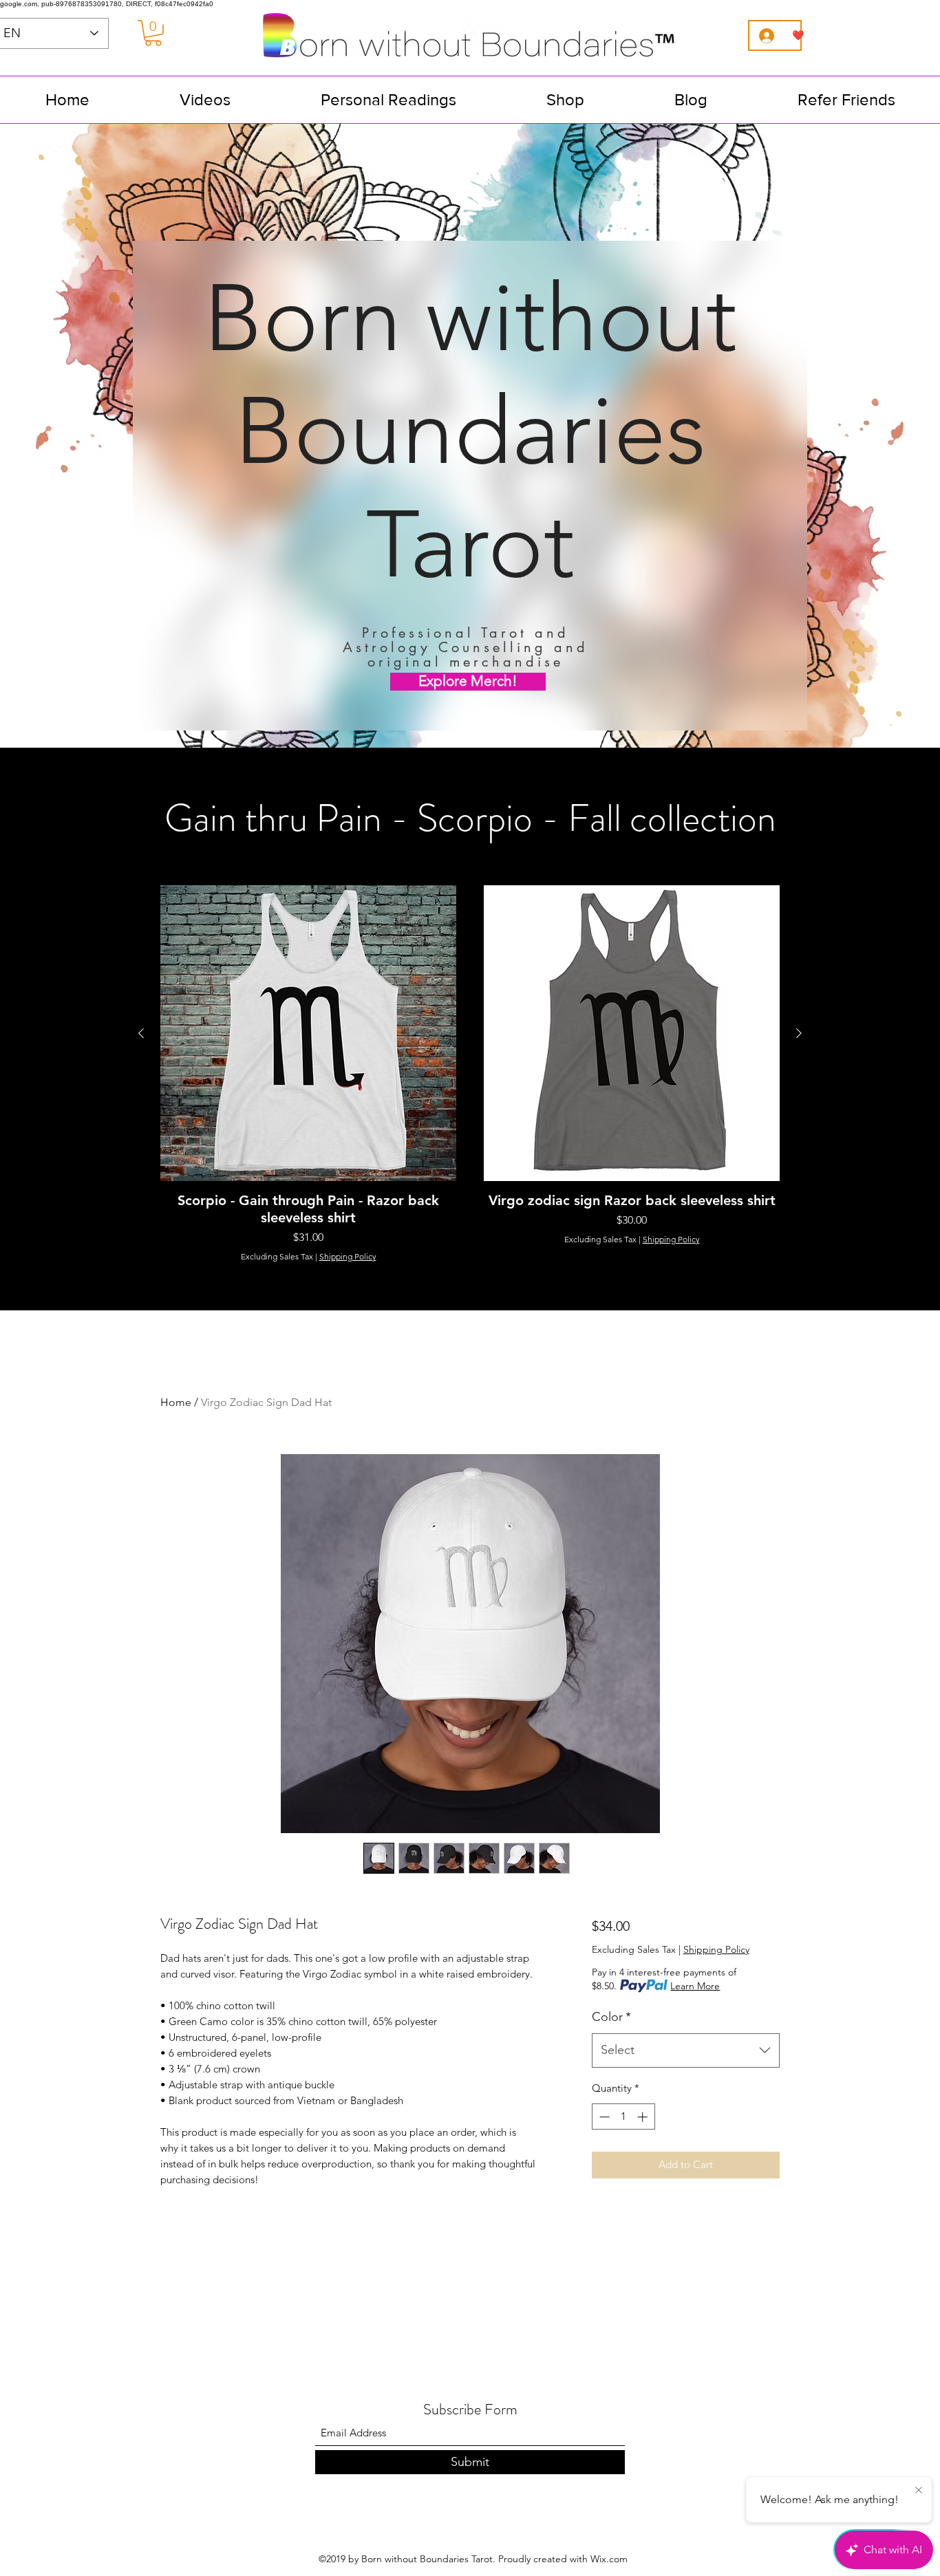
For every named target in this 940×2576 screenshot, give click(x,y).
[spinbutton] (623, 2117)
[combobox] (686, 2050)
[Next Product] (799, 1033)
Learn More (695, 1986)
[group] (470, 1074)
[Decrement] (603, 2117)
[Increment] (644, 2117)
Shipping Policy (348, 1256)
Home (176, 1402)
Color (611, 2017)
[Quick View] (308, 1033)
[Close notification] (919, 2491)
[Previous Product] (141, 1033)
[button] (153, 33)
